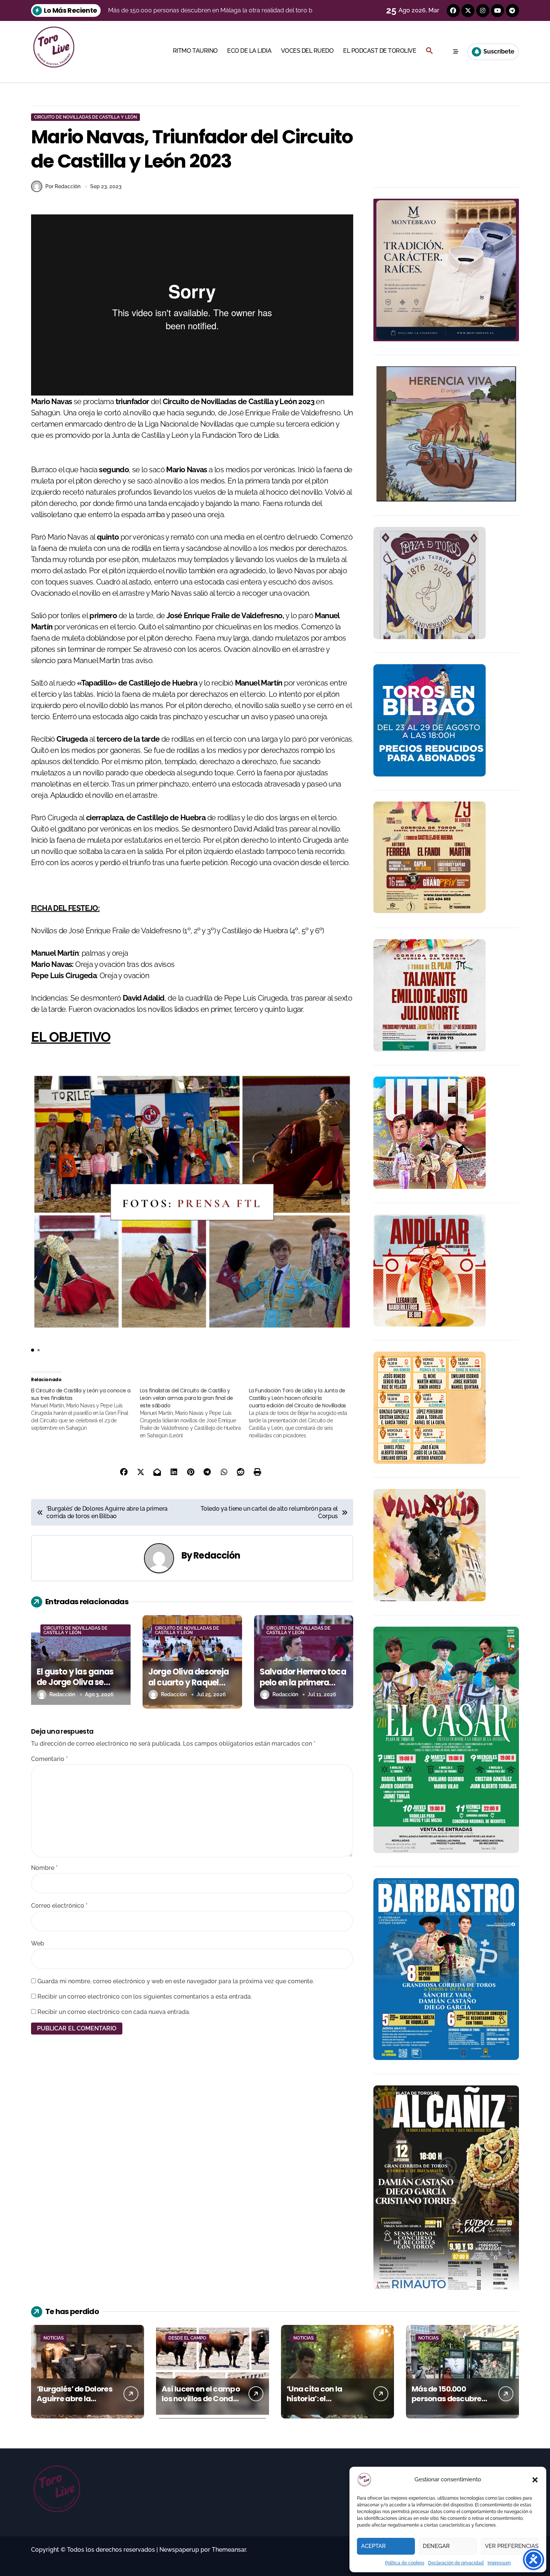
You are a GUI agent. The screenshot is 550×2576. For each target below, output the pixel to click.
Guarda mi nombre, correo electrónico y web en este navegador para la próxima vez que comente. (176, 1981)
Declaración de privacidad (456, 2563)
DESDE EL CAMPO (187, 2338)
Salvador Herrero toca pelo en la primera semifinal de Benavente (303, 1688)
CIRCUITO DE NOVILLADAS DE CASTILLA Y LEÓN (85, 117)
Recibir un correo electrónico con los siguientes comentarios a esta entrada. (145, 1997)
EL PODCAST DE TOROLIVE (380, 51)
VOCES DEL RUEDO (307, 51)
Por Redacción (63, 186)
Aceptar (373, 2546)
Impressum (499, 2563)
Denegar (436, 2546)
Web (38, 1943)
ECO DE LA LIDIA (249, 51)
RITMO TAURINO (195, 51)
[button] (535, 2480)
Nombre (44, 1868)
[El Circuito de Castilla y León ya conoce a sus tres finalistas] (85, 1409)
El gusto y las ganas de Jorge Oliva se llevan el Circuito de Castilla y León (75, 1688)
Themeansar (229, 2550)
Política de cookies (405, 2563)
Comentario (49, 1759)
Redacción (217, 1555)
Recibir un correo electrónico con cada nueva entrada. (114, 2012)
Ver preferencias (512, 2546)
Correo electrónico (59, 1906)
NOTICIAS (54, 2338)
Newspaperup (179, 2550)
